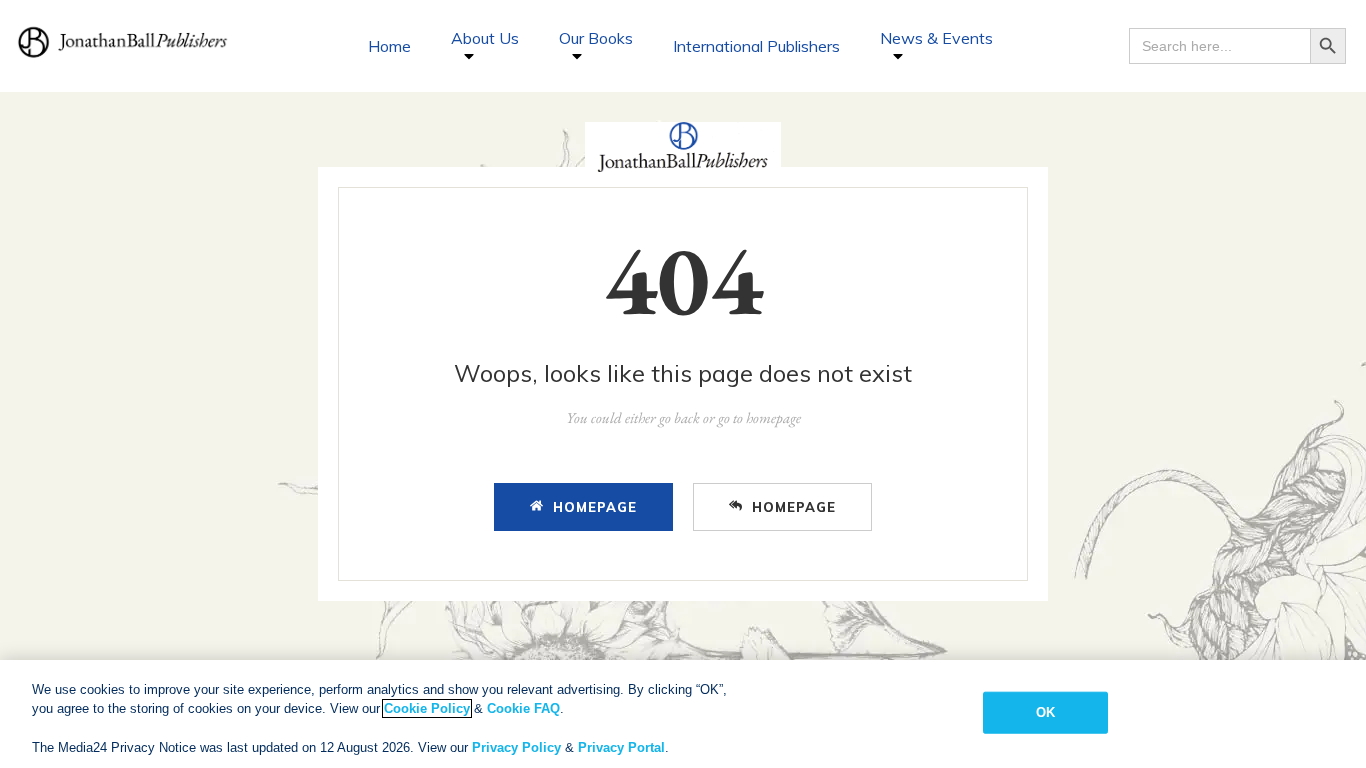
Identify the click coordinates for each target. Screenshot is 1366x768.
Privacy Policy (516, 747)
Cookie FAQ (523, 708)
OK (1045, 712)
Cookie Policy (427, 708)
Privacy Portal (621, 747)
